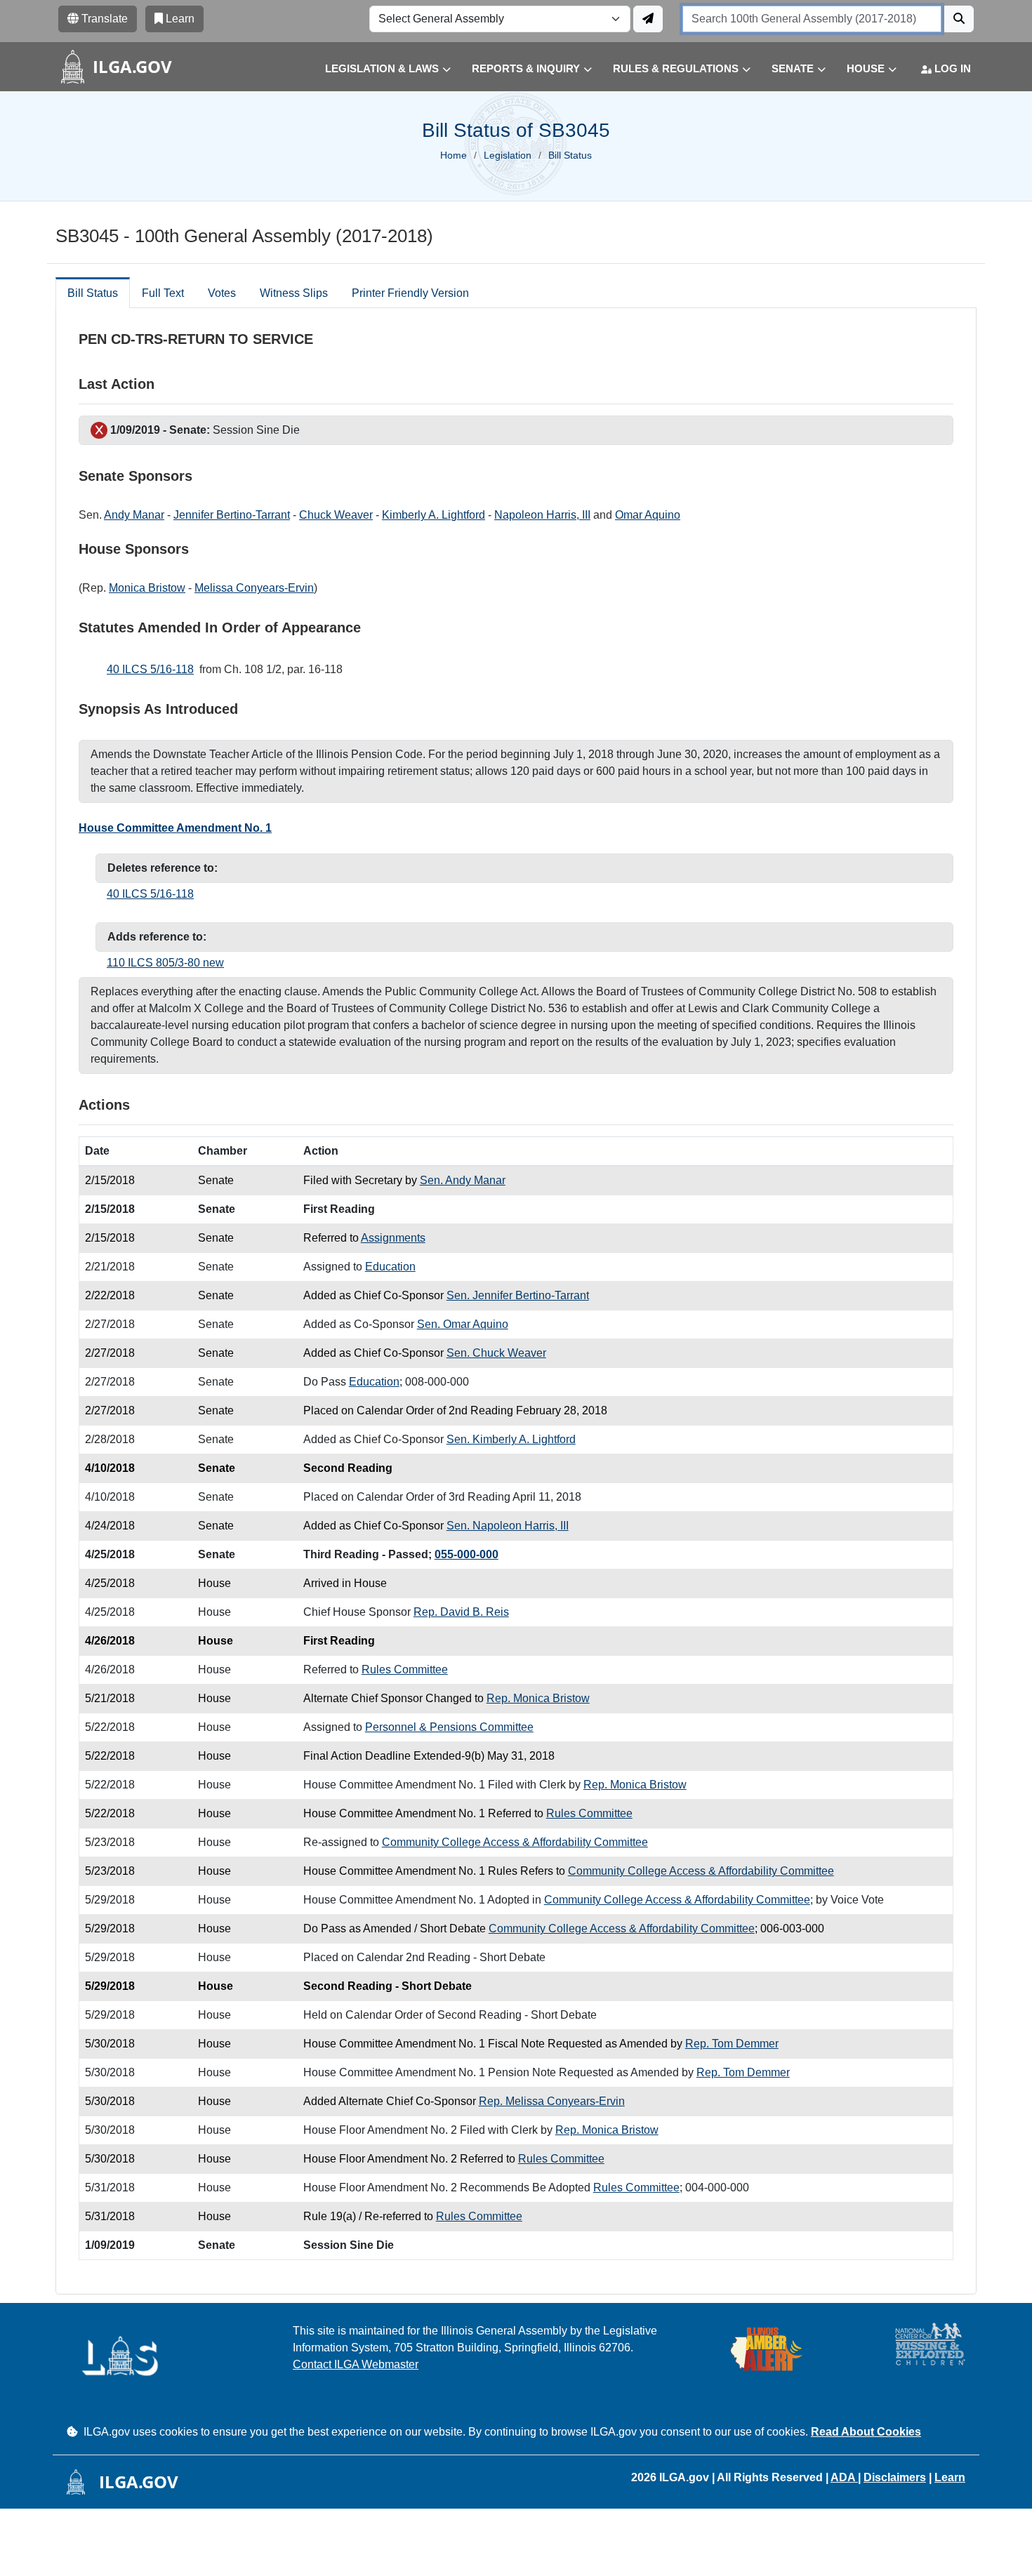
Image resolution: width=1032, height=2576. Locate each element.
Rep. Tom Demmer (732, 2044)
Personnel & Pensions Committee (449, 1727)
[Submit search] (959, 19)
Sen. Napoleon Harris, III (508, 1526)
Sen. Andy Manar (463, 1180)
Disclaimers (895, 2477)
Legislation (508, 155)
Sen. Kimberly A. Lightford (511, 1439)
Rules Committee (405, 1669)
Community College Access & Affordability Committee (515, 1842)
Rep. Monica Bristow (538, 1698)
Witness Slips (294, 293)
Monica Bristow (147, 588)
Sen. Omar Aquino (463, 1324)
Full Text (163, 293)
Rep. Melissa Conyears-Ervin (552, 2101)
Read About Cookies (866, 2432)
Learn (950, 2477)
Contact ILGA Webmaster (356, 2364)
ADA (844, 2477)
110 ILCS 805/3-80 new (165, 963)
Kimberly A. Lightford (434, 515)
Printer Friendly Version (410, 293)
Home (454, 155)
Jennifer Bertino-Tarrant (232, 515)
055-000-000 (467, 1554)
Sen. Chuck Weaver (496, 1353)
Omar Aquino (648, 515)
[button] (377, 69)
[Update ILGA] (648, 19)
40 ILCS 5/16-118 (150, 669)
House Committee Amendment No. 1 (175, 828)
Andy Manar (134, 515)
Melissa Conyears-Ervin (254, 588)
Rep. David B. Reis (461, 1612)
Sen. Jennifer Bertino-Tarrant (518, 1295)
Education (390, 1267)
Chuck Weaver (336, 515)
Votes (222, 293)
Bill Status (93, 293)
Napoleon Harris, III (542, 515)
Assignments (393, 1238)
